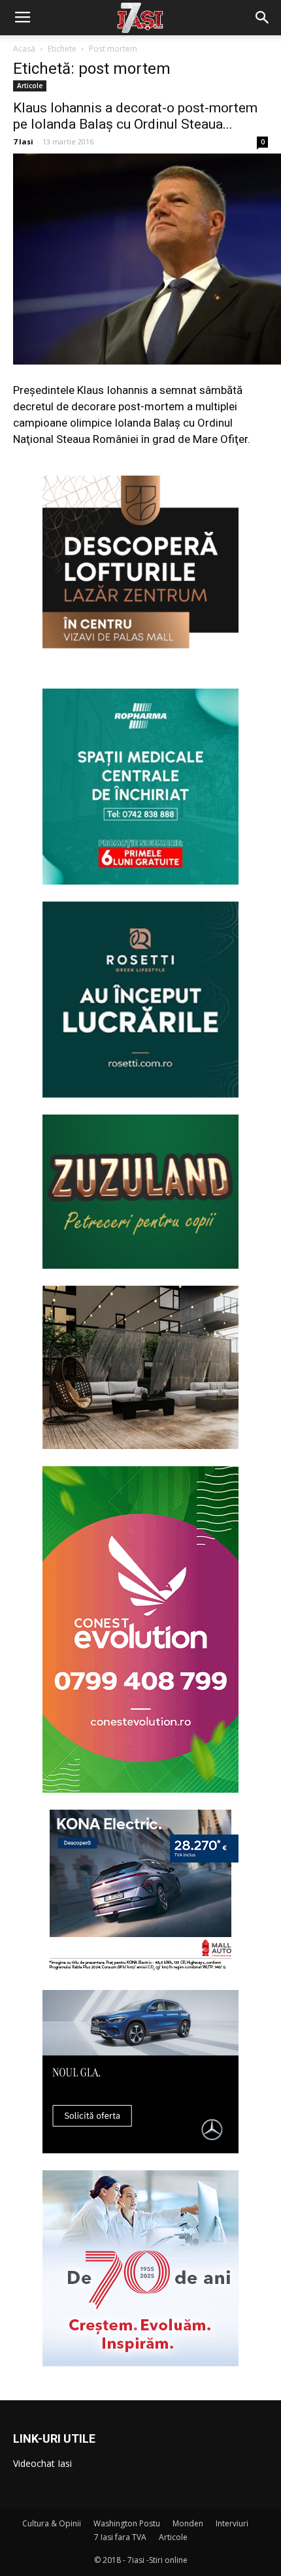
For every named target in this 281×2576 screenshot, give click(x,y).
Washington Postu (127, 2523)
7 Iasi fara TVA (120, 2537)
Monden (188, 2523)
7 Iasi (23, 141)
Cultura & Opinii (52, 2523)
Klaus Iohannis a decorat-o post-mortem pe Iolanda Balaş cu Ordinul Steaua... (135, 116)
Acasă (24, 49)
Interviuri (232, 2523)
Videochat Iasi (42, 2463)
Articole (30, 86)
